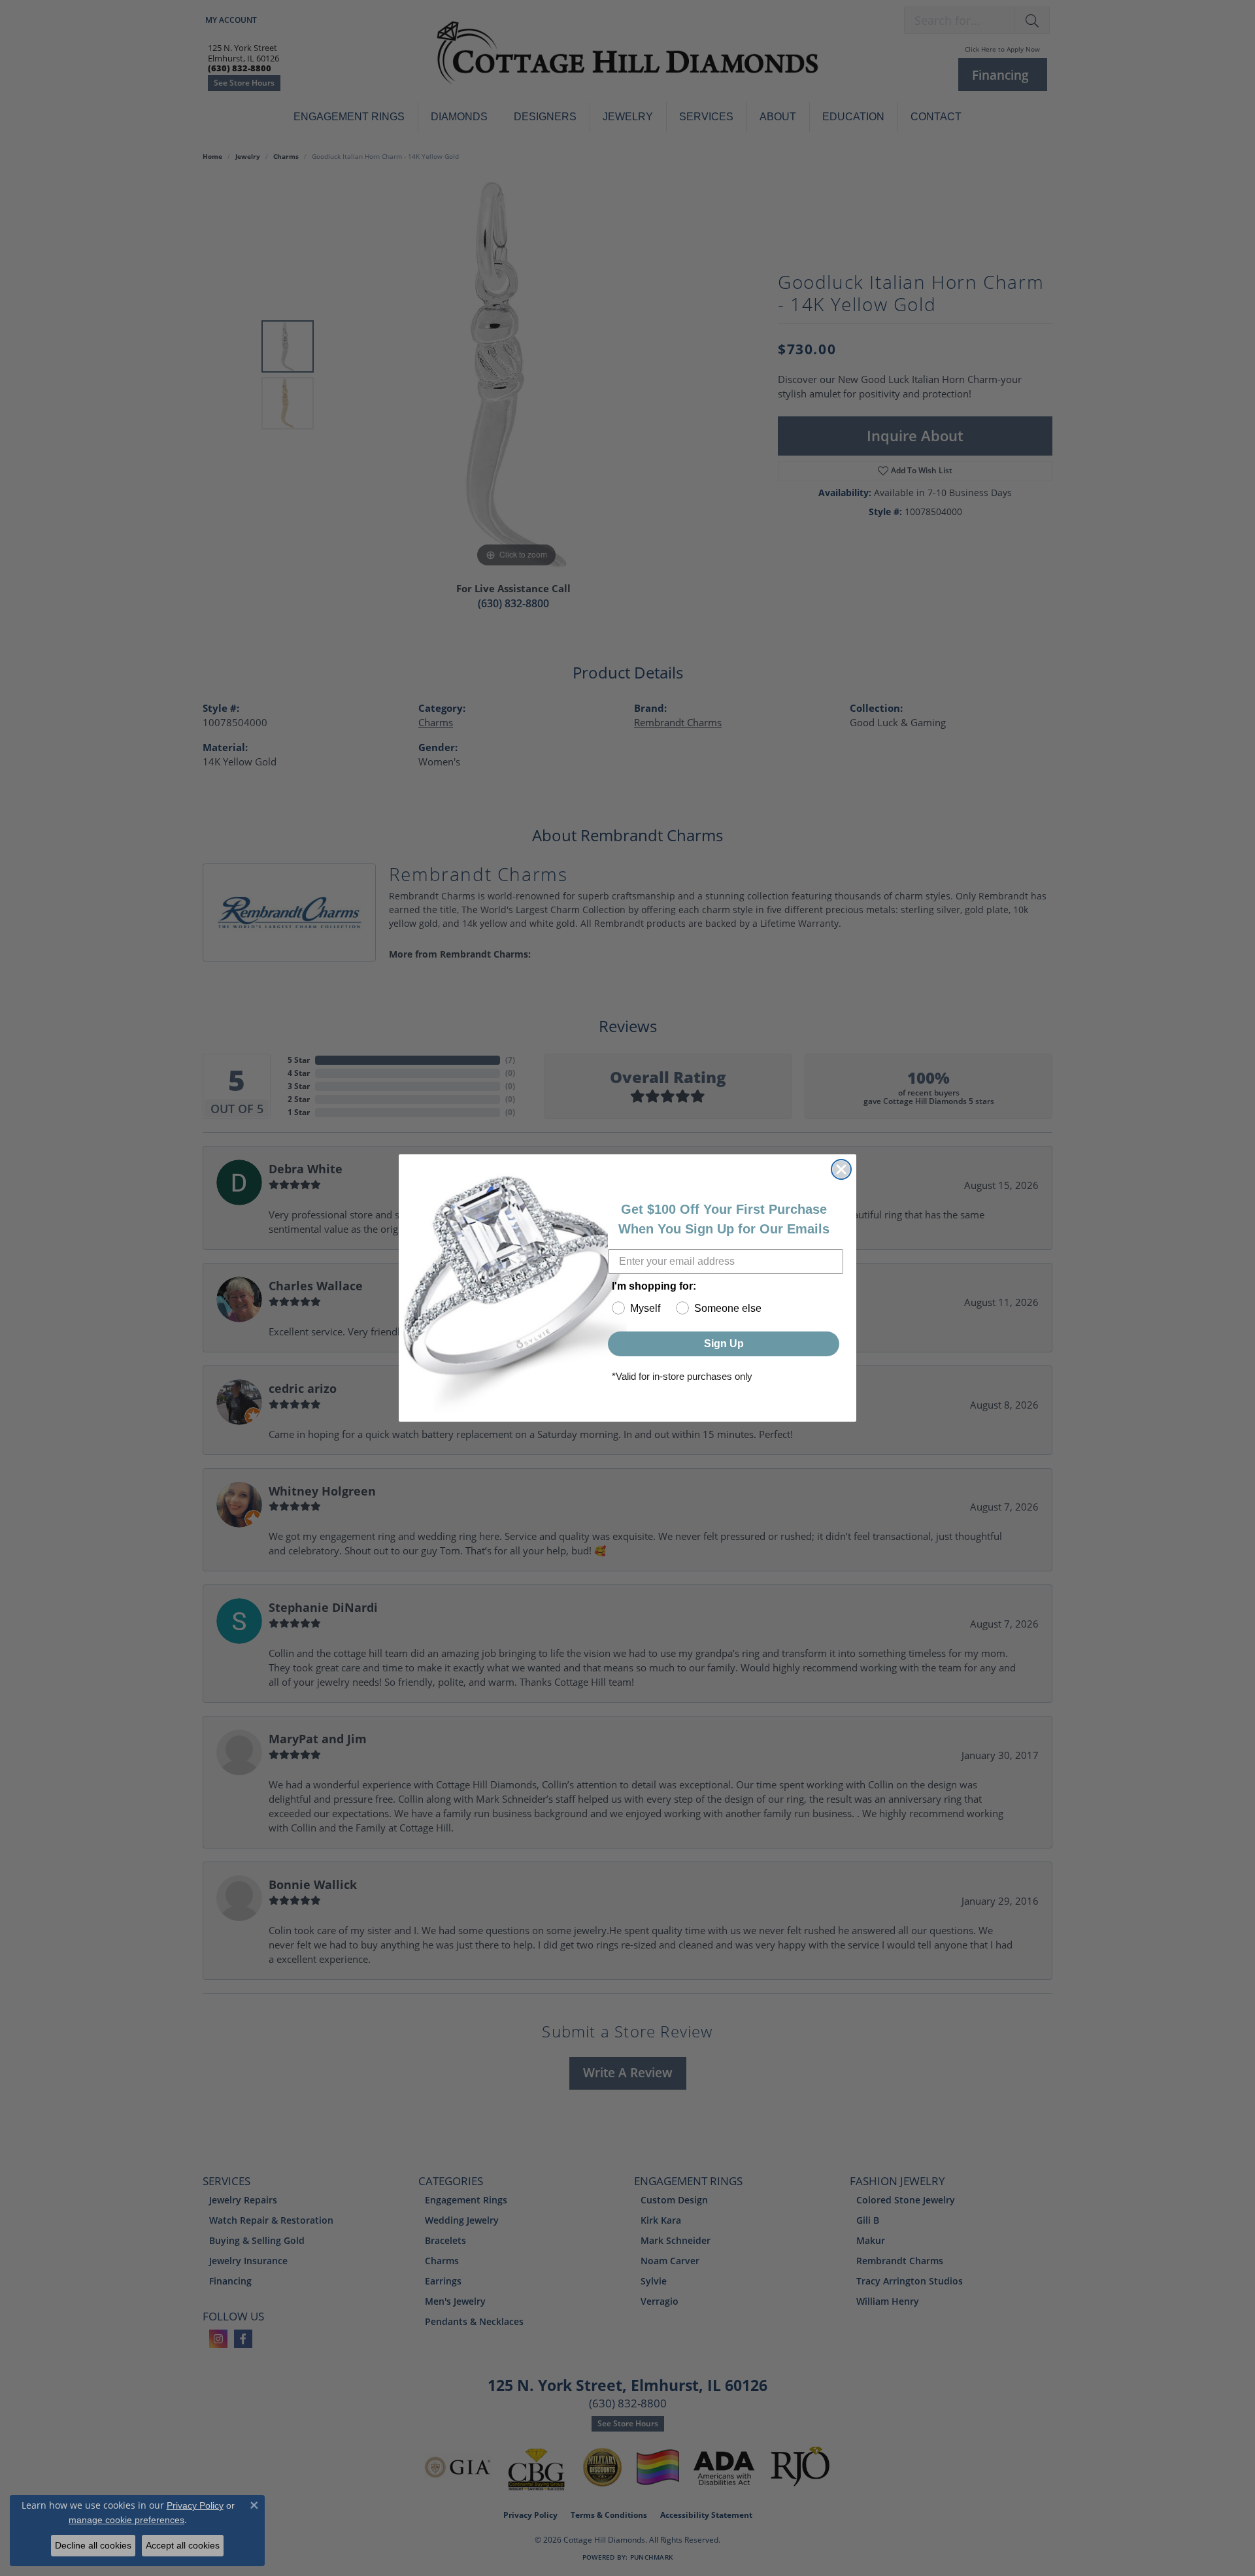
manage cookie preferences (126, 2520)
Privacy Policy (195, 2505)
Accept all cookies (183, 2545)
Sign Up (724, 1344)
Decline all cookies (93, 2545)
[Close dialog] (841, 1169)
